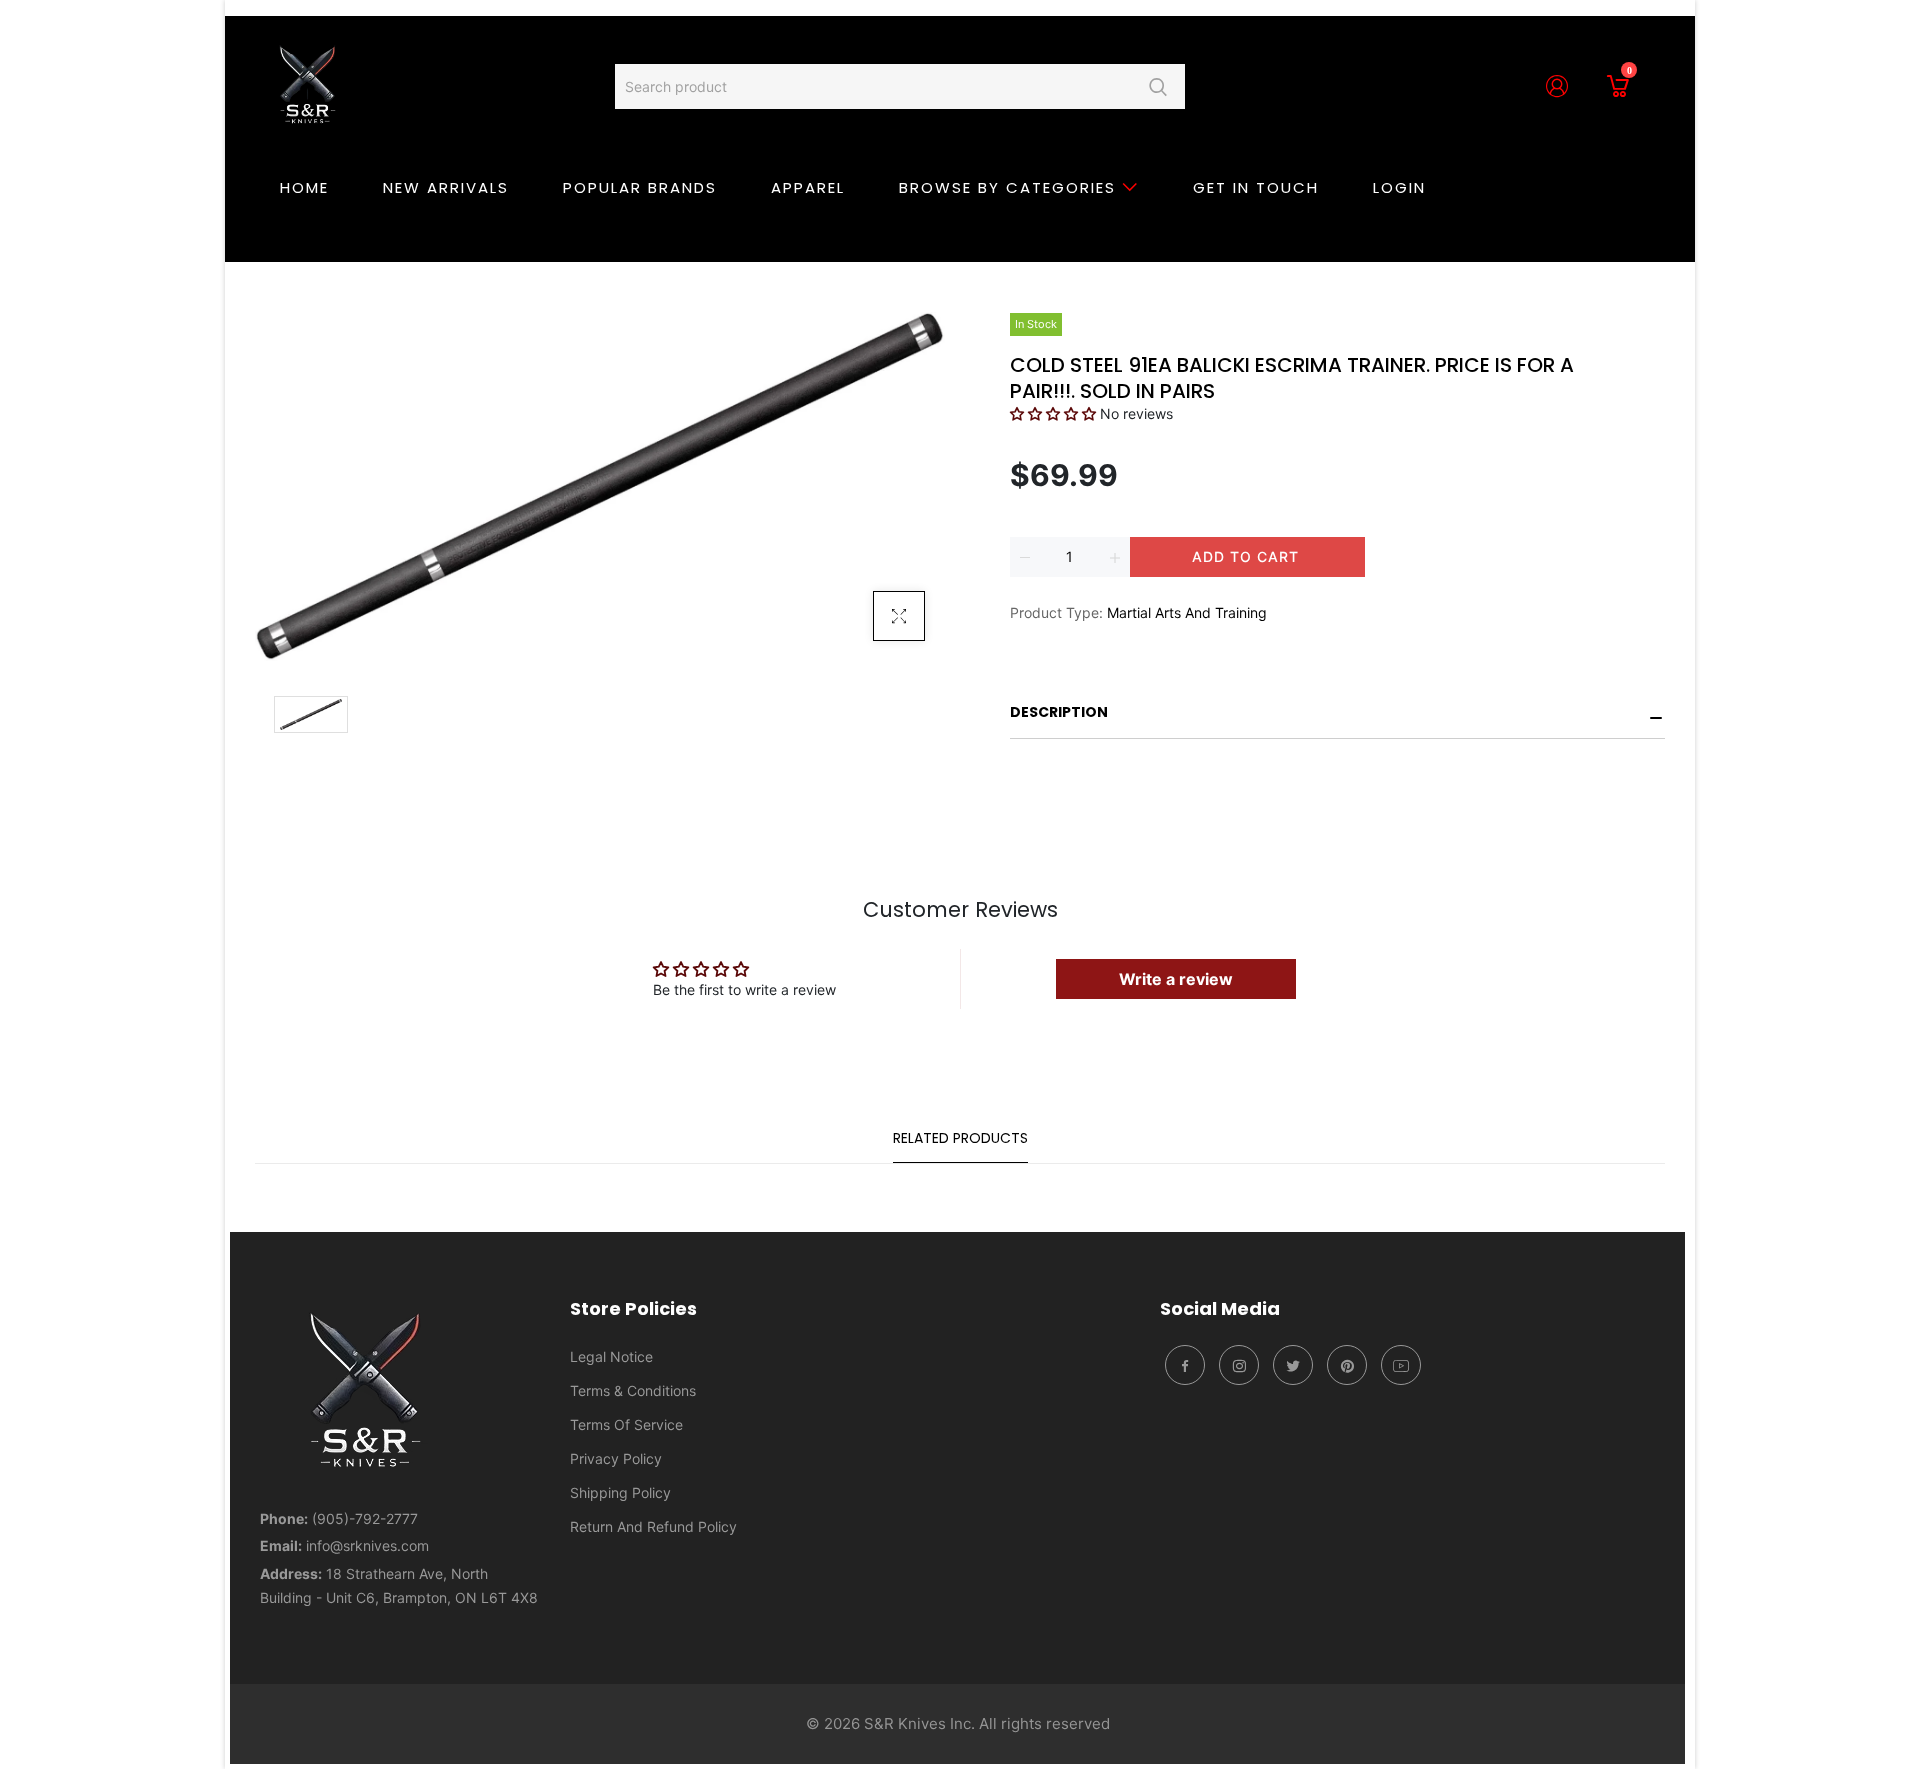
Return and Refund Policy (653, 1526)
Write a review (1176, 979)
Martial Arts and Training (1187, 612)
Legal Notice (611, 1356)
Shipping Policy (620, 1492)
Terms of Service (626, 1424)
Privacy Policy (616, 1458)
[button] (1053, 413)
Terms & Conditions (633, 1390)
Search (1157, 86)
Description (1059, 712)
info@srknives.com (367, 1545)
